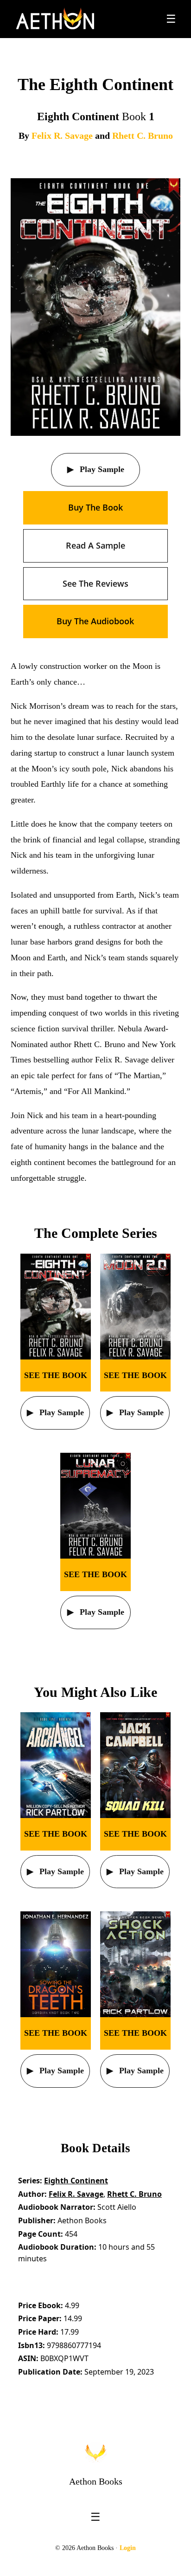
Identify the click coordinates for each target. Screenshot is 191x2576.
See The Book (56, 1375)
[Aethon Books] (55, 19)
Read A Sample (95, 545)
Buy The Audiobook (95, 621)
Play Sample (101, 469)
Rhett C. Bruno (143, 136)
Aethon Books (96, 2481)
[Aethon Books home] (95, 2453)
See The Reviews (95, 583)
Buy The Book (95, 507)
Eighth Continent (76, 2181)
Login (128, 2548)
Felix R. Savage (62, 136)
